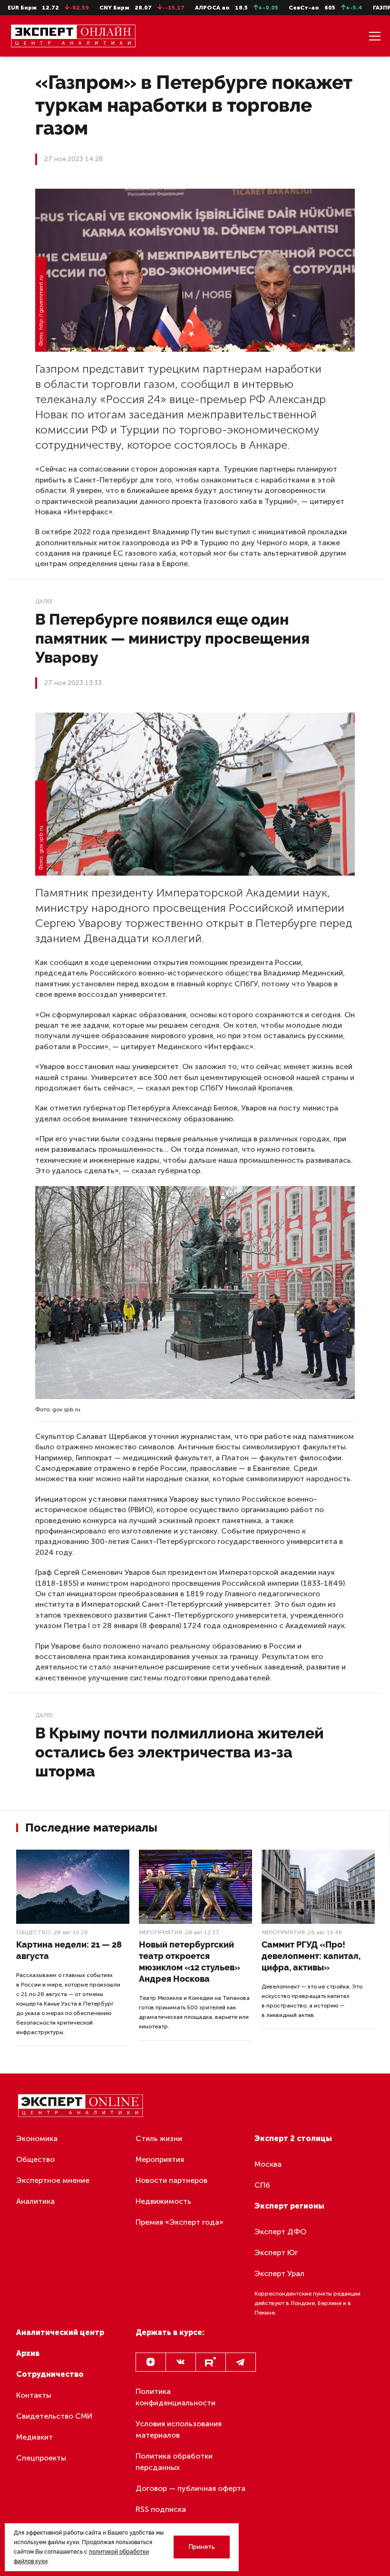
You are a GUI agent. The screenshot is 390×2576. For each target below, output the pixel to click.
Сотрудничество (50, 2374)
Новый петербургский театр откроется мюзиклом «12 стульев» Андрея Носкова (190, 1962)
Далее (44, 601)
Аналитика (35, 2201)
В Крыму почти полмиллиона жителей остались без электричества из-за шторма (180, 1752)
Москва (268, 2164)
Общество (34, 1932)
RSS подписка (161, 2509)
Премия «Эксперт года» (180, 2222)
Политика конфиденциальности (175, 2397)
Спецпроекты (41, 2458)
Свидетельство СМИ (54, 2416)
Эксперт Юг (276, 2253)
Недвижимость (163, 2201)
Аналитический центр (60, 2332)
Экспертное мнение (53, 2180)
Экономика (37, 2138)
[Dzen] (151, 2362)
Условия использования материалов (179, 2429)
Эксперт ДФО (280, 2232)
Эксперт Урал (279, 2273)
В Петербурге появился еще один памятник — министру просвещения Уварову (172, 638)
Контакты (34, 2395)
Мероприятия (161, 1932)
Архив (28, 2353)
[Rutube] (211, 2362)
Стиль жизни (159, 2138)
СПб (262, 2185)
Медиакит (34, 2437)
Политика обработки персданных (174, 2462)
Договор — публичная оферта (190, 2488)
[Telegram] (241, 2362)
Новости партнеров (171, 2180)
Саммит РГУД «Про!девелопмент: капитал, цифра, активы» (311, 1956)
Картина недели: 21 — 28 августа (69, 1950)
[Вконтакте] (181, 2362)
